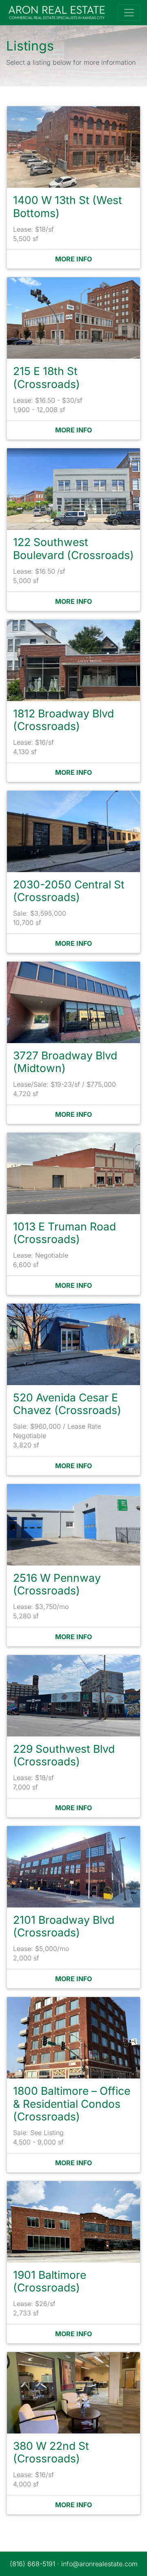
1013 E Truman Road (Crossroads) (65, 1233)
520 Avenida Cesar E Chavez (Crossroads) (67, 1404)
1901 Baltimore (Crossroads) (50, 2281)
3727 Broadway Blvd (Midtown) (65, 1062)
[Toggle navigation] (129, 13)
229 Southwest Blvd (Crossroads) (64, 1755)
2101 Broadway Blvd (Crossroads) (64, 1926)
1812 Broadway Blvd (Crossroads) (63, 720)
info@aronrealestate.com (99, 2564)
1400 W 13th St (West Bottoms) (68, 206)
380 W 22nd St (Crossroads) (51, 2452)
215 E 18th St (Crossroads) (47, 377)
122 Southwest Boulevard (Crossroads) (73, 548)
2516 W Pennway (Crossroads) (57, 1584)
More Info (73, 259)
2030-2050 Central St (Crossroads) (69, 891)
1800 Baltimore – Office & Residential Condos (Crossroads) (72, 2104)
